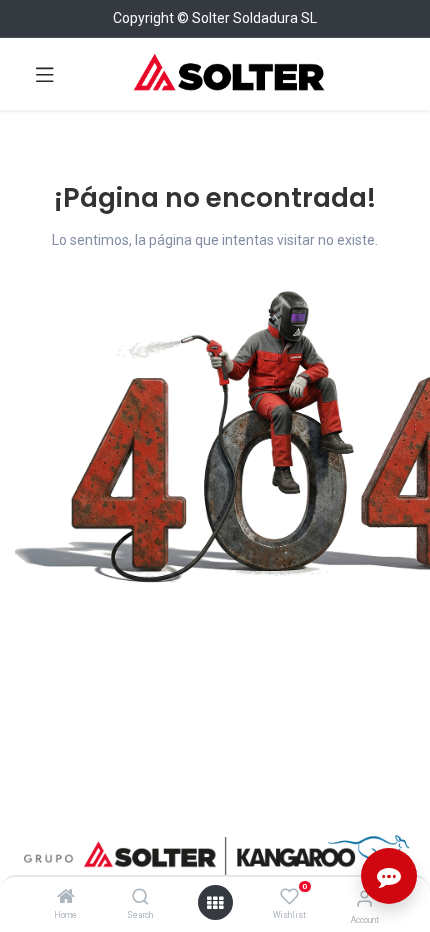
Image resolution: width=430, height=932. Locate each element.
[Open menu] (215, 903)
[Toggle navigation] (45, 74)
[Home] (66, 898)
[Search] (140, 898)
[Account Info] (364, 898)
